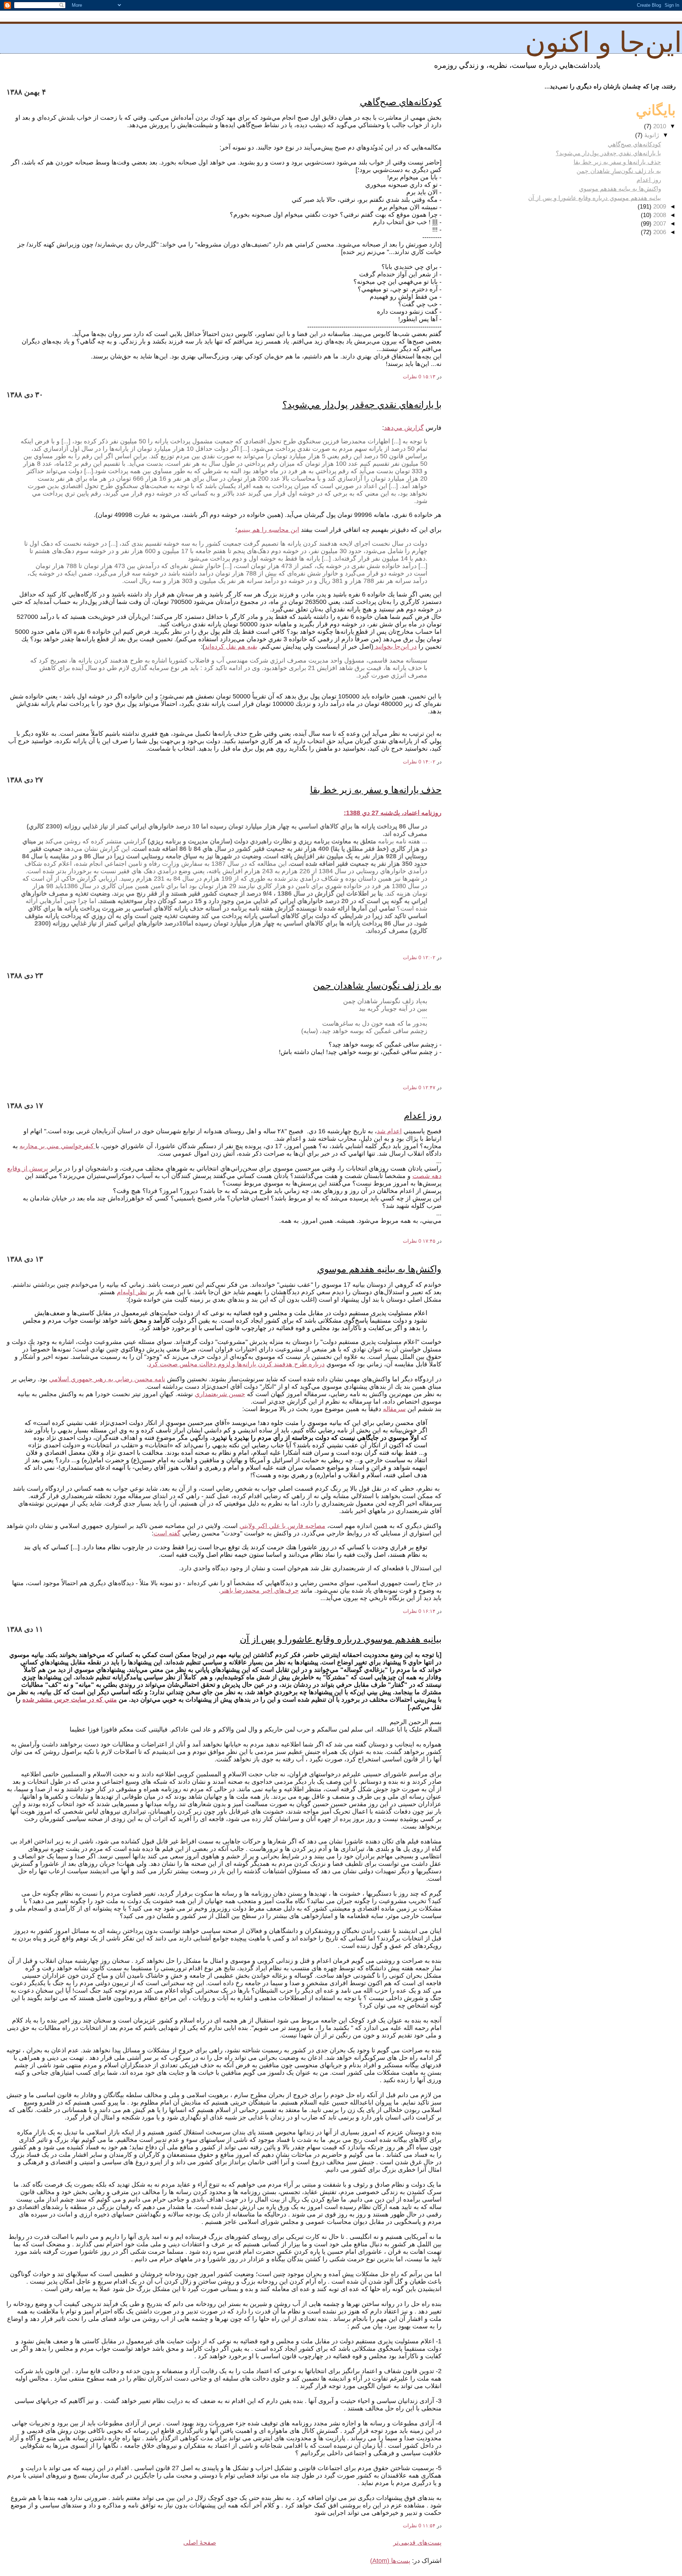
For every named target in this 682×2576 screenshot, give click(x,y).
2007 (659, 224)
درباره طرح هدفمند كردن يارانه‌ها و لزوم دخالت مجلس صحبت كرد (237, 1364)
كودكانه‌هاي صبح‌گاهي (401, 102)
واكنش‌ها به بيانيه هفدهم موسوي (379, 1269)
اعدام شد (389, 1131)
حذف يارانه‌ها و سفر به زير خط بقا (376, 790)
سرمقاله (394, 1409)
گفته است (167, 1533)
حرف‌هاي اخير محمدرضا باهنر (260, 1591)
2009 (659, 207)
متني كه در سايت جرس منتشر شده (70, 1700)
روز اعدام (423, 1116)
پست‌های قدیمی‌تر (417, 2543)
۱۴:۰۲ (429, 762)
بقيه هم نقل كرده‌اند (231, 647)
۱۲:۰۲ (429, 957)
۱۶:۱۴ (429, 1611)
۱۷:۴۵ (429, 1241)
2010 (659, 126)
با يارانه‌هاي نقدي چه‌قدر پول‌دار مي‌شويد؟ (362, 405)
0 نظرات (412, 377)
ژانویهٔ (651, 135)
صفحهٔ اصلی (200, 2543)
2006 (659, 232)
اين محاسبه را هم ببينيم (268, 530)
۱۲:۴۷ (429, 1087)
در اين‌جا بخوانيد (396, 647)
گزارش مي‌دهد (404, 428)
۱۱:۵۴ (429, 2526)
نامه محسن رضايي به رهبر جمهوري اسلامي (107, 1379)
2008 (659, 215)
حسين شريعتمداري (220, 1394)
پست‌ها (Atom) (390, 2561)
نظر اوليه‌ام (132, 1292)
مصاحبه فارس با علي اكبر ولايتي (282, 1526)
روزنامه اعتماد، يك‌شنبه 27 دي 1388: (393, 813)
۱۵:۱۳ (429, 377)
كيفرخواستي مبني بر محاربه (58, 1146)
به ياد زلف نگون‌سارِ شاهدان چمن (377, 985)
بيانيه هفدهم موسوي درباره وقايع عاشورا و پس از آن (341, 1639)
